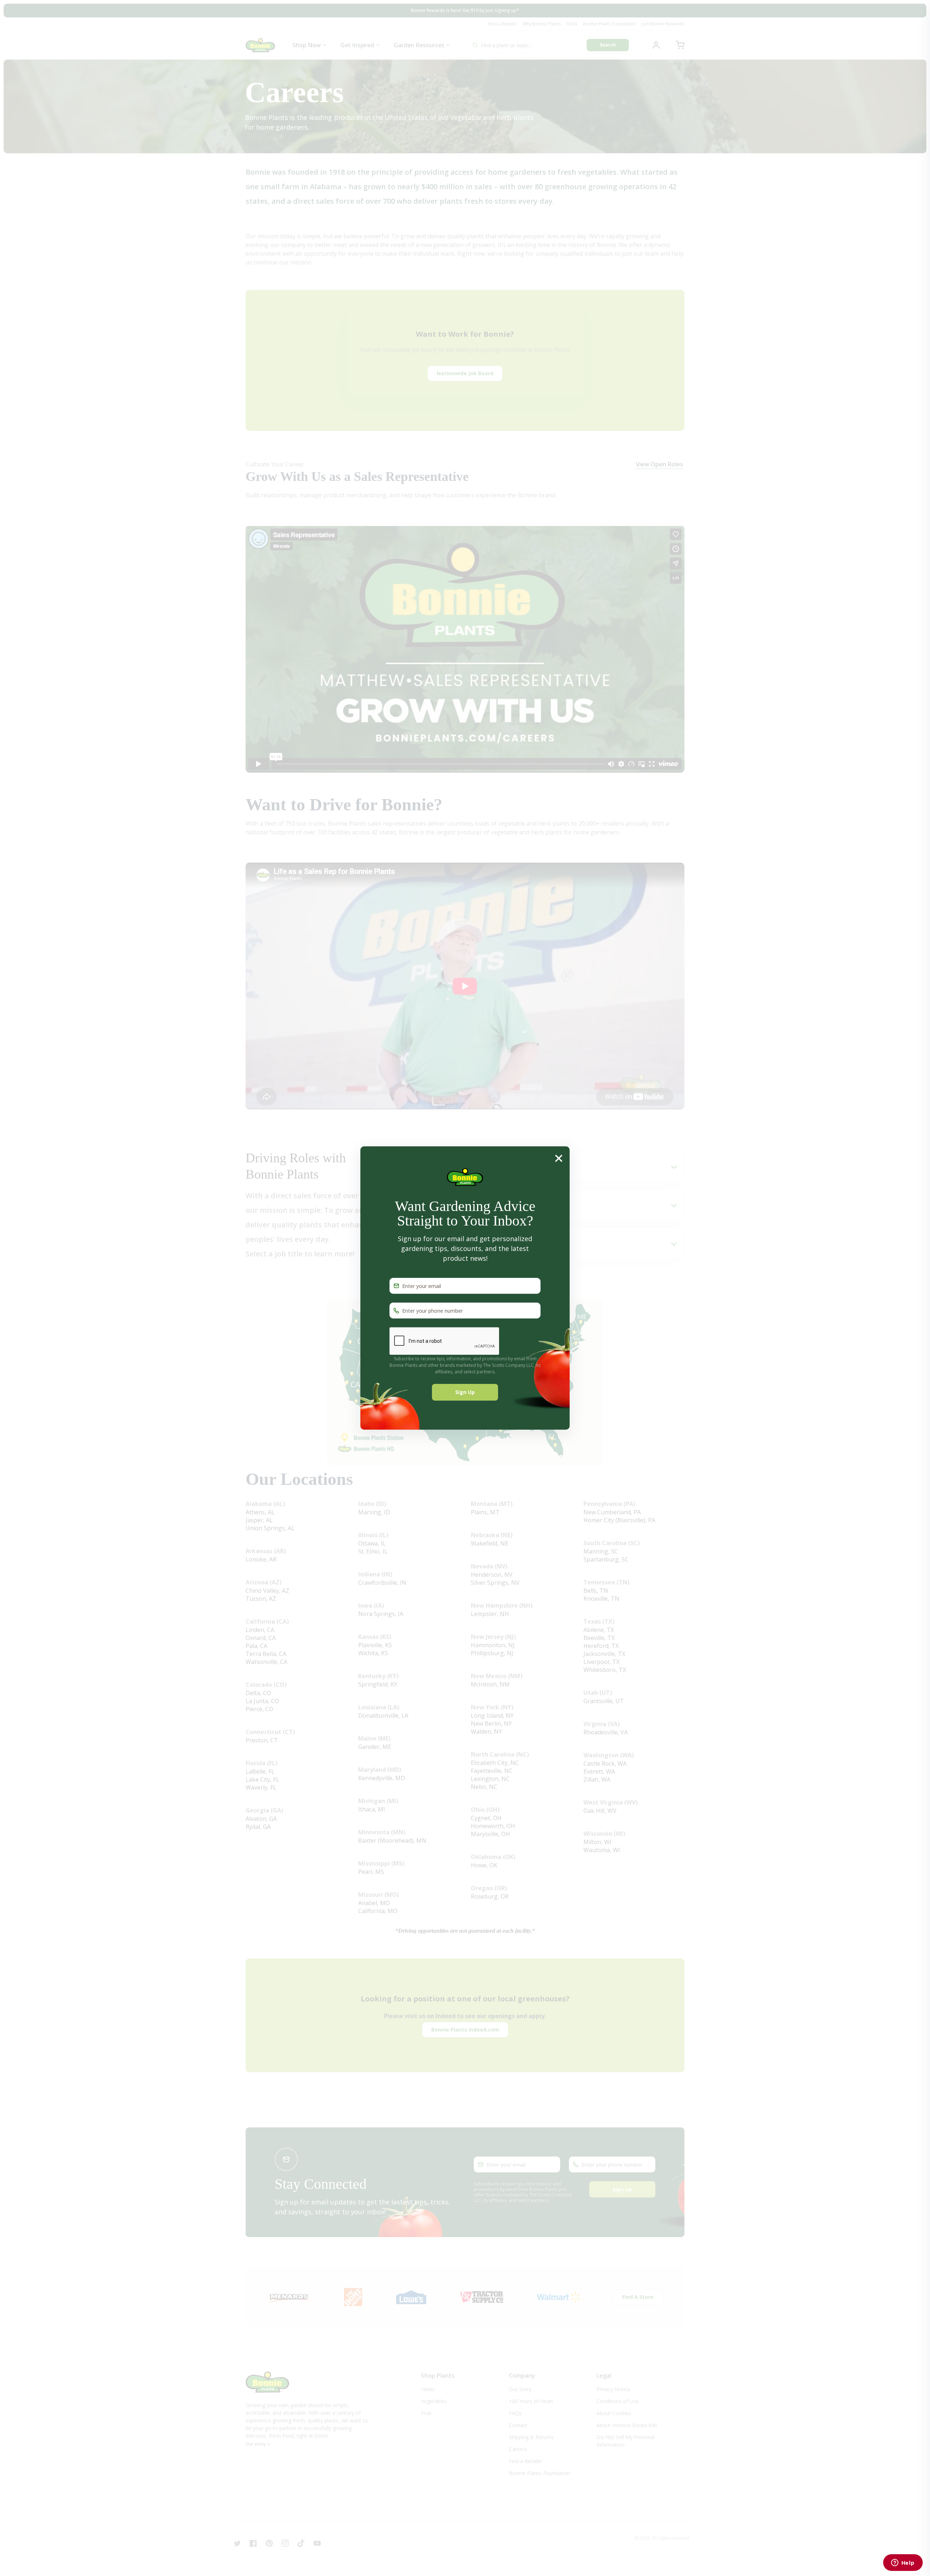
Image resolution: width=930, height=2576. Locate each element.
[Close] (559, 1158)
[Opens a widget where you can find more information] (903, 2563)
